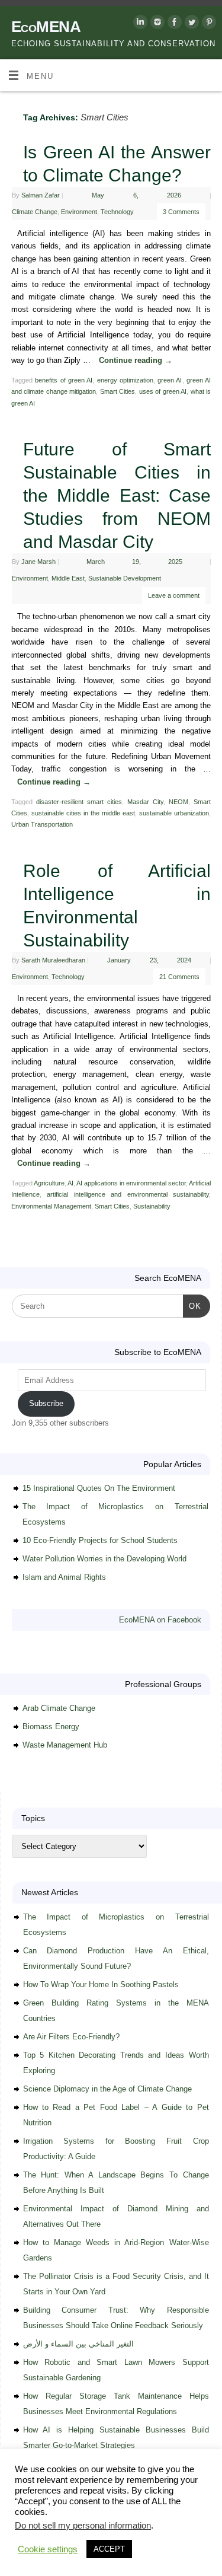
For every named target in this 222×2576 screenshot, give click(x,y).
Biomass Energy (51, 1727)
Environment (79, 212)
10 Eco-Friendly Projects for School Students (100, 1540)
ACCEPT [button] (109, 2549)
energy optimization (125, 380)
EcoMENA (46, 27)
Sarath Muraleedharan (53, 960)
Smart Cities (118, 391)
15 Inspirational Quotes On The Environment (99, 1488)
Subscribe (46, 1403)
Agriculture (49, 1183)
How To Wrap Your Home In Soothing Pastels (101, 1984)
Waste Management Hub (65, 1745)
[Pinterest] (207, 24)
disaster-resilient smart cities (79, 802)
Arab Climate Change (59, 1708)
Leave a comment (174, 595)
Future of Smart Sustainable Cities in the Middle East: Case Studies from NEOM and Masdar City (117, 495)
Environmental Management (51, 1206)
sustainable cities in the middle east (83, 813)
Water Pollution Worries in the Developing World (104, 1559)
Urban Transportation (42, 824)
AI (70, 1183)
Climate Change (35, 212)
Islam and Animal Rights (64, 1577)
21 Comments (179, 977)
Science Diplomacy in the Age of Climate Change (107, 2089)
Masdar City (145, 802)
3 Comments (181, 212)
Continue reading (136, 361)
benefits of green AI (64, 380)
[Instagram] (156, 24)
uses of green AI (163, 391)
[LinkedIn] (139, 24)
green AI (170, 380)
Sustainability (152, 1206)
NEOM (178, 802)
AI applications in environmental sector (131, 1183)
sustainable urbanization (174, 813)
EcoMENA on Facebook (160, 1620)
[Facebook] (173, 24)
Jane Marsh (38, 562)
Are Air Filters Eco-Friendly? (71, 2037)
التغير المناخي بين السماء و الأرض (78, 2344)
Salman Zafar (41, 195)
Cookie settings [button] (48, 2549)
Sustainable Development (125, 578)
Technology (117, 212)
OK (192, 1306)
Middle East (68, 578)
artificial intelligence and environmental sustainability (128, 1194)
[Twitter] (190, 24)
